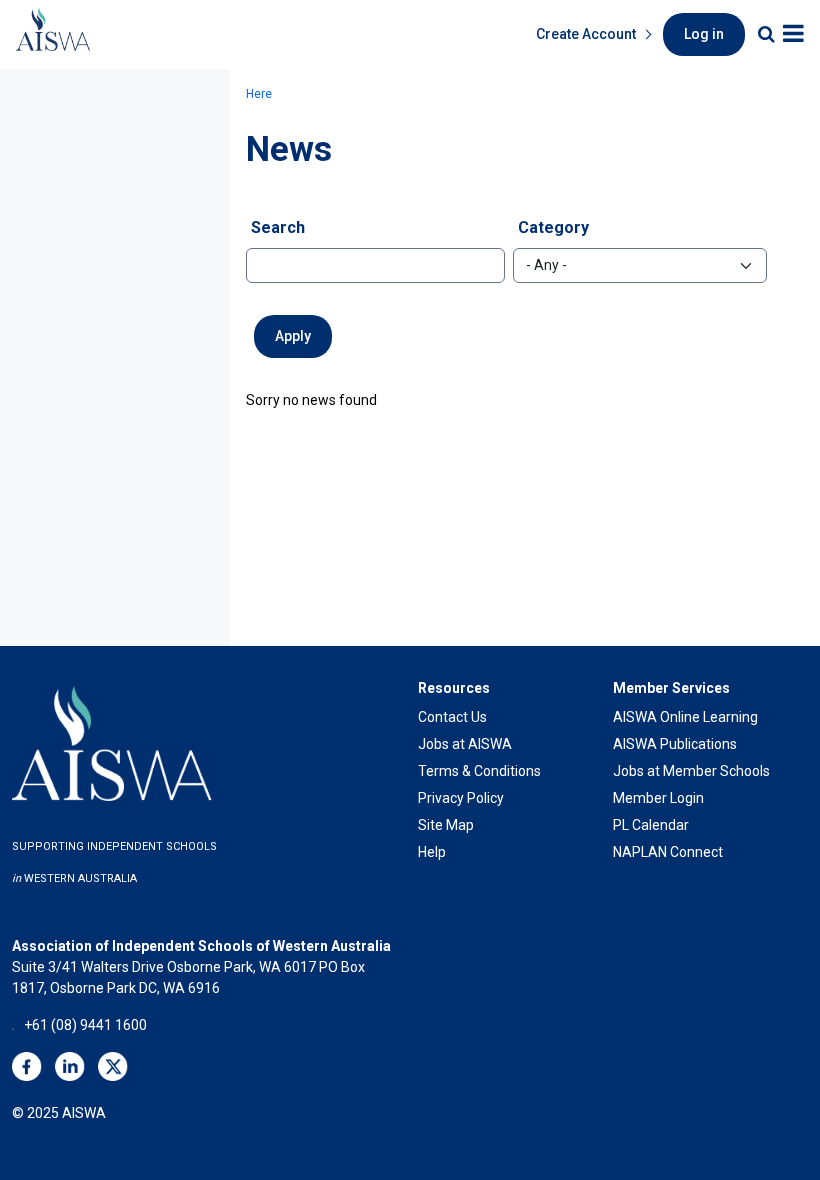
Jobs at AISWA (465, 744)
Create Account (586, 34)
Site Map (446, 825)
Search (278, 227)
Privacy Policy (461, 798)
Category (553, 227)
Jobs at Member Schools (691, 771)
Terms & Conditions (479, 771)
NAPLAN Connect (668, 852)
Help (432, 852)
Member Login (658, 798)
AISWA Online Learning (685, 717)
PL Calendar (651, 825)
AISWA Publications (675, 744)
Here (259, 94)
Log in (704, 34)
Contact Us (452, 717)
